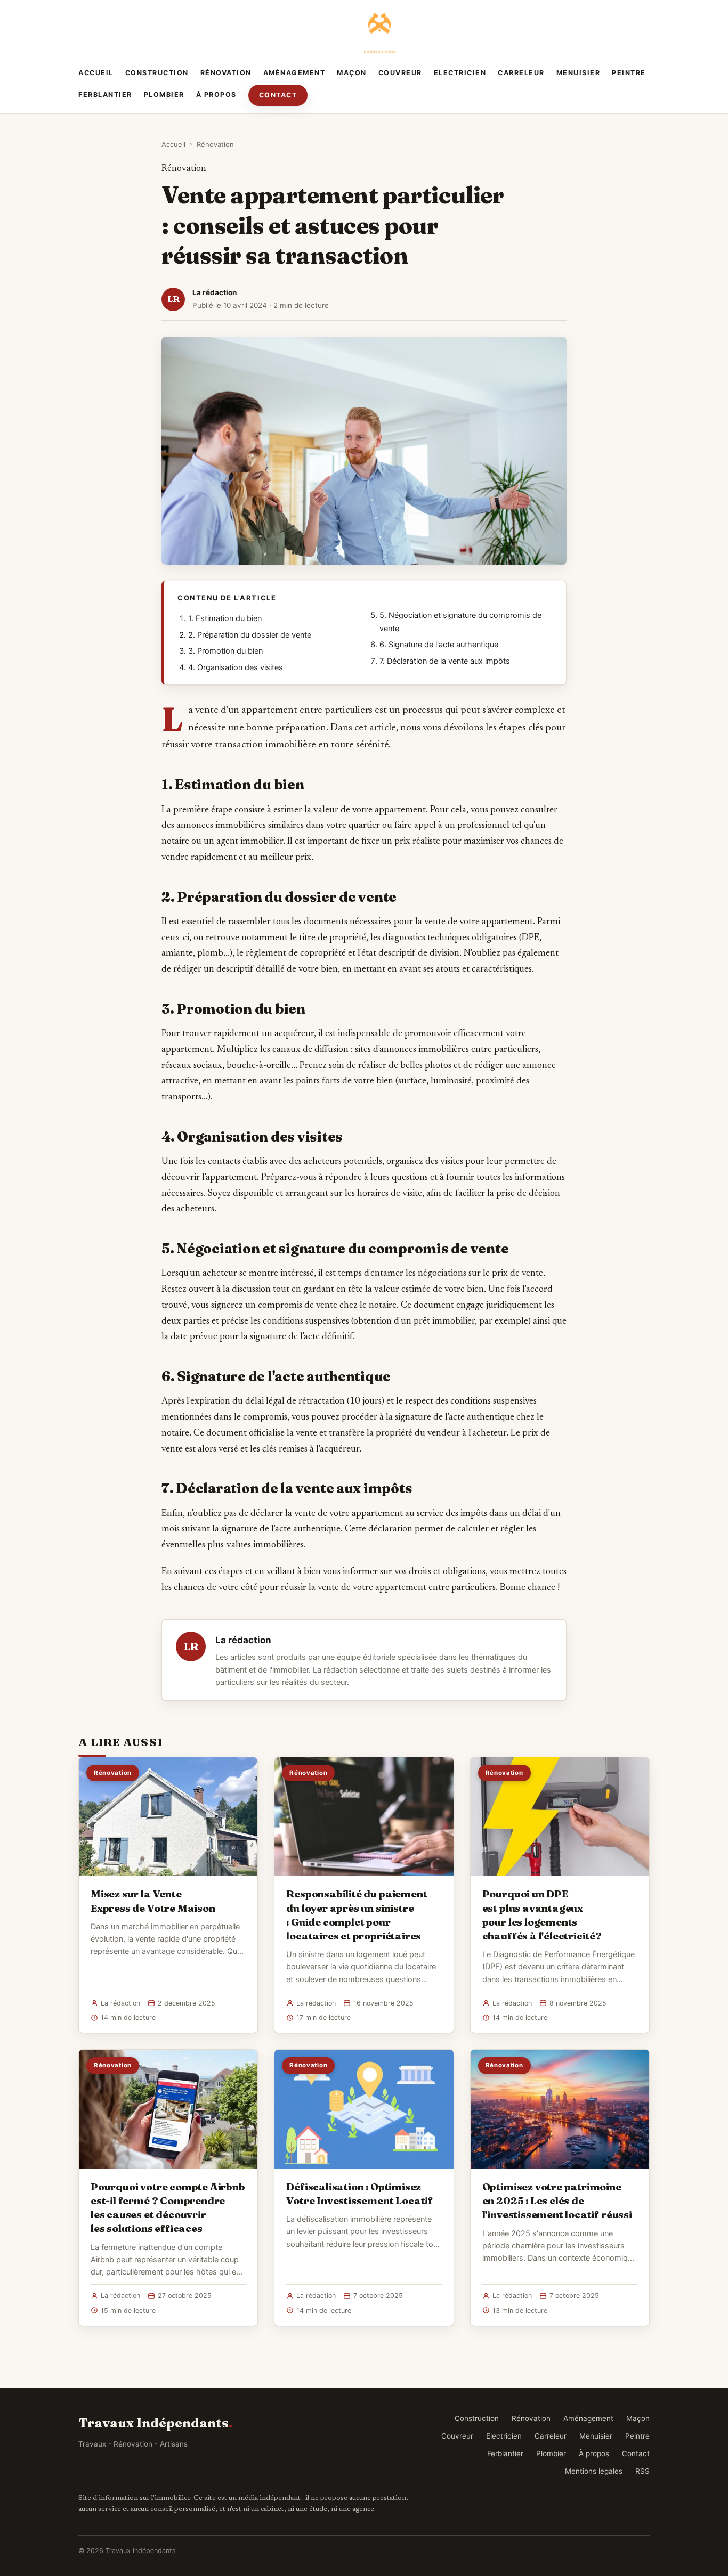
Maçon (352, 73)
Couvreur (400, 73)
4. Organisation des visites (236, 667)
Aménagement (294, 73)
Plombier (164, 95)
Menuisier (579, 73)
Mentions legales (594, 2471)
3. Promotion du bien (225, 651)
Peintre (629, 73)
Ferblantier (105, 95)
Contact (278, 95)
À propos (216, 95)
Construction (157, 73)
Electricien (460, 73)
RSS (642, 2471)
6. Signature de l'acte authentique (439, 645)
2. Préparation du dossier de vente (250, 635)
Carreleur (521, 73)
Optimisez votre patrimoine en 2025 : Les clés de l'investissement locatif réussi (557, 2200)
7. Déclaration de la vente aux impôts (445, 661)
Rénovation (226, 73)
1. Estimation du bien (225, 618)
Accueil (96, 73)
